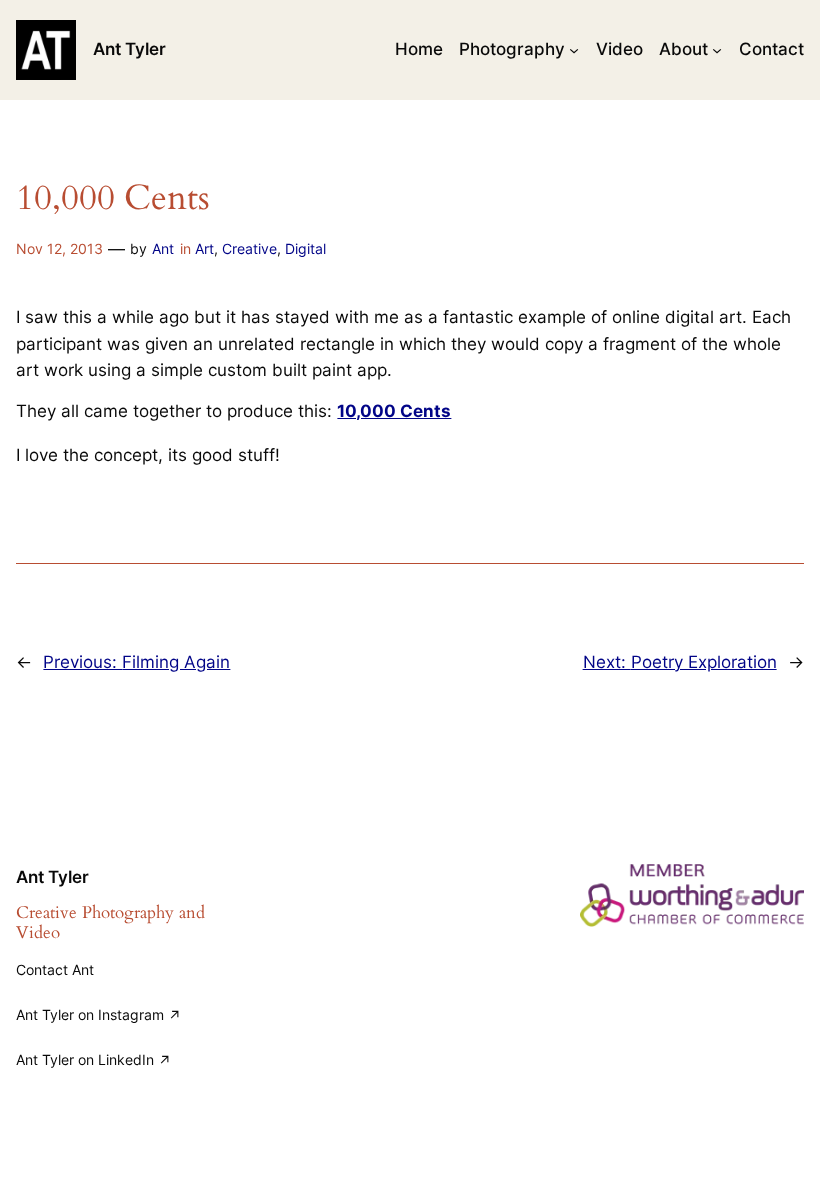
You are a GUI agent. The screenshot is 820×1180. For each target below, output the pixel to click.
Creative (249, 248)
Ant (163, 248)
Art (204, 248)
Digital (305, 248)
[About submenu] (717, 50)
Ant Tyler (129, 49)
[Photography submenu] (574, 50)
